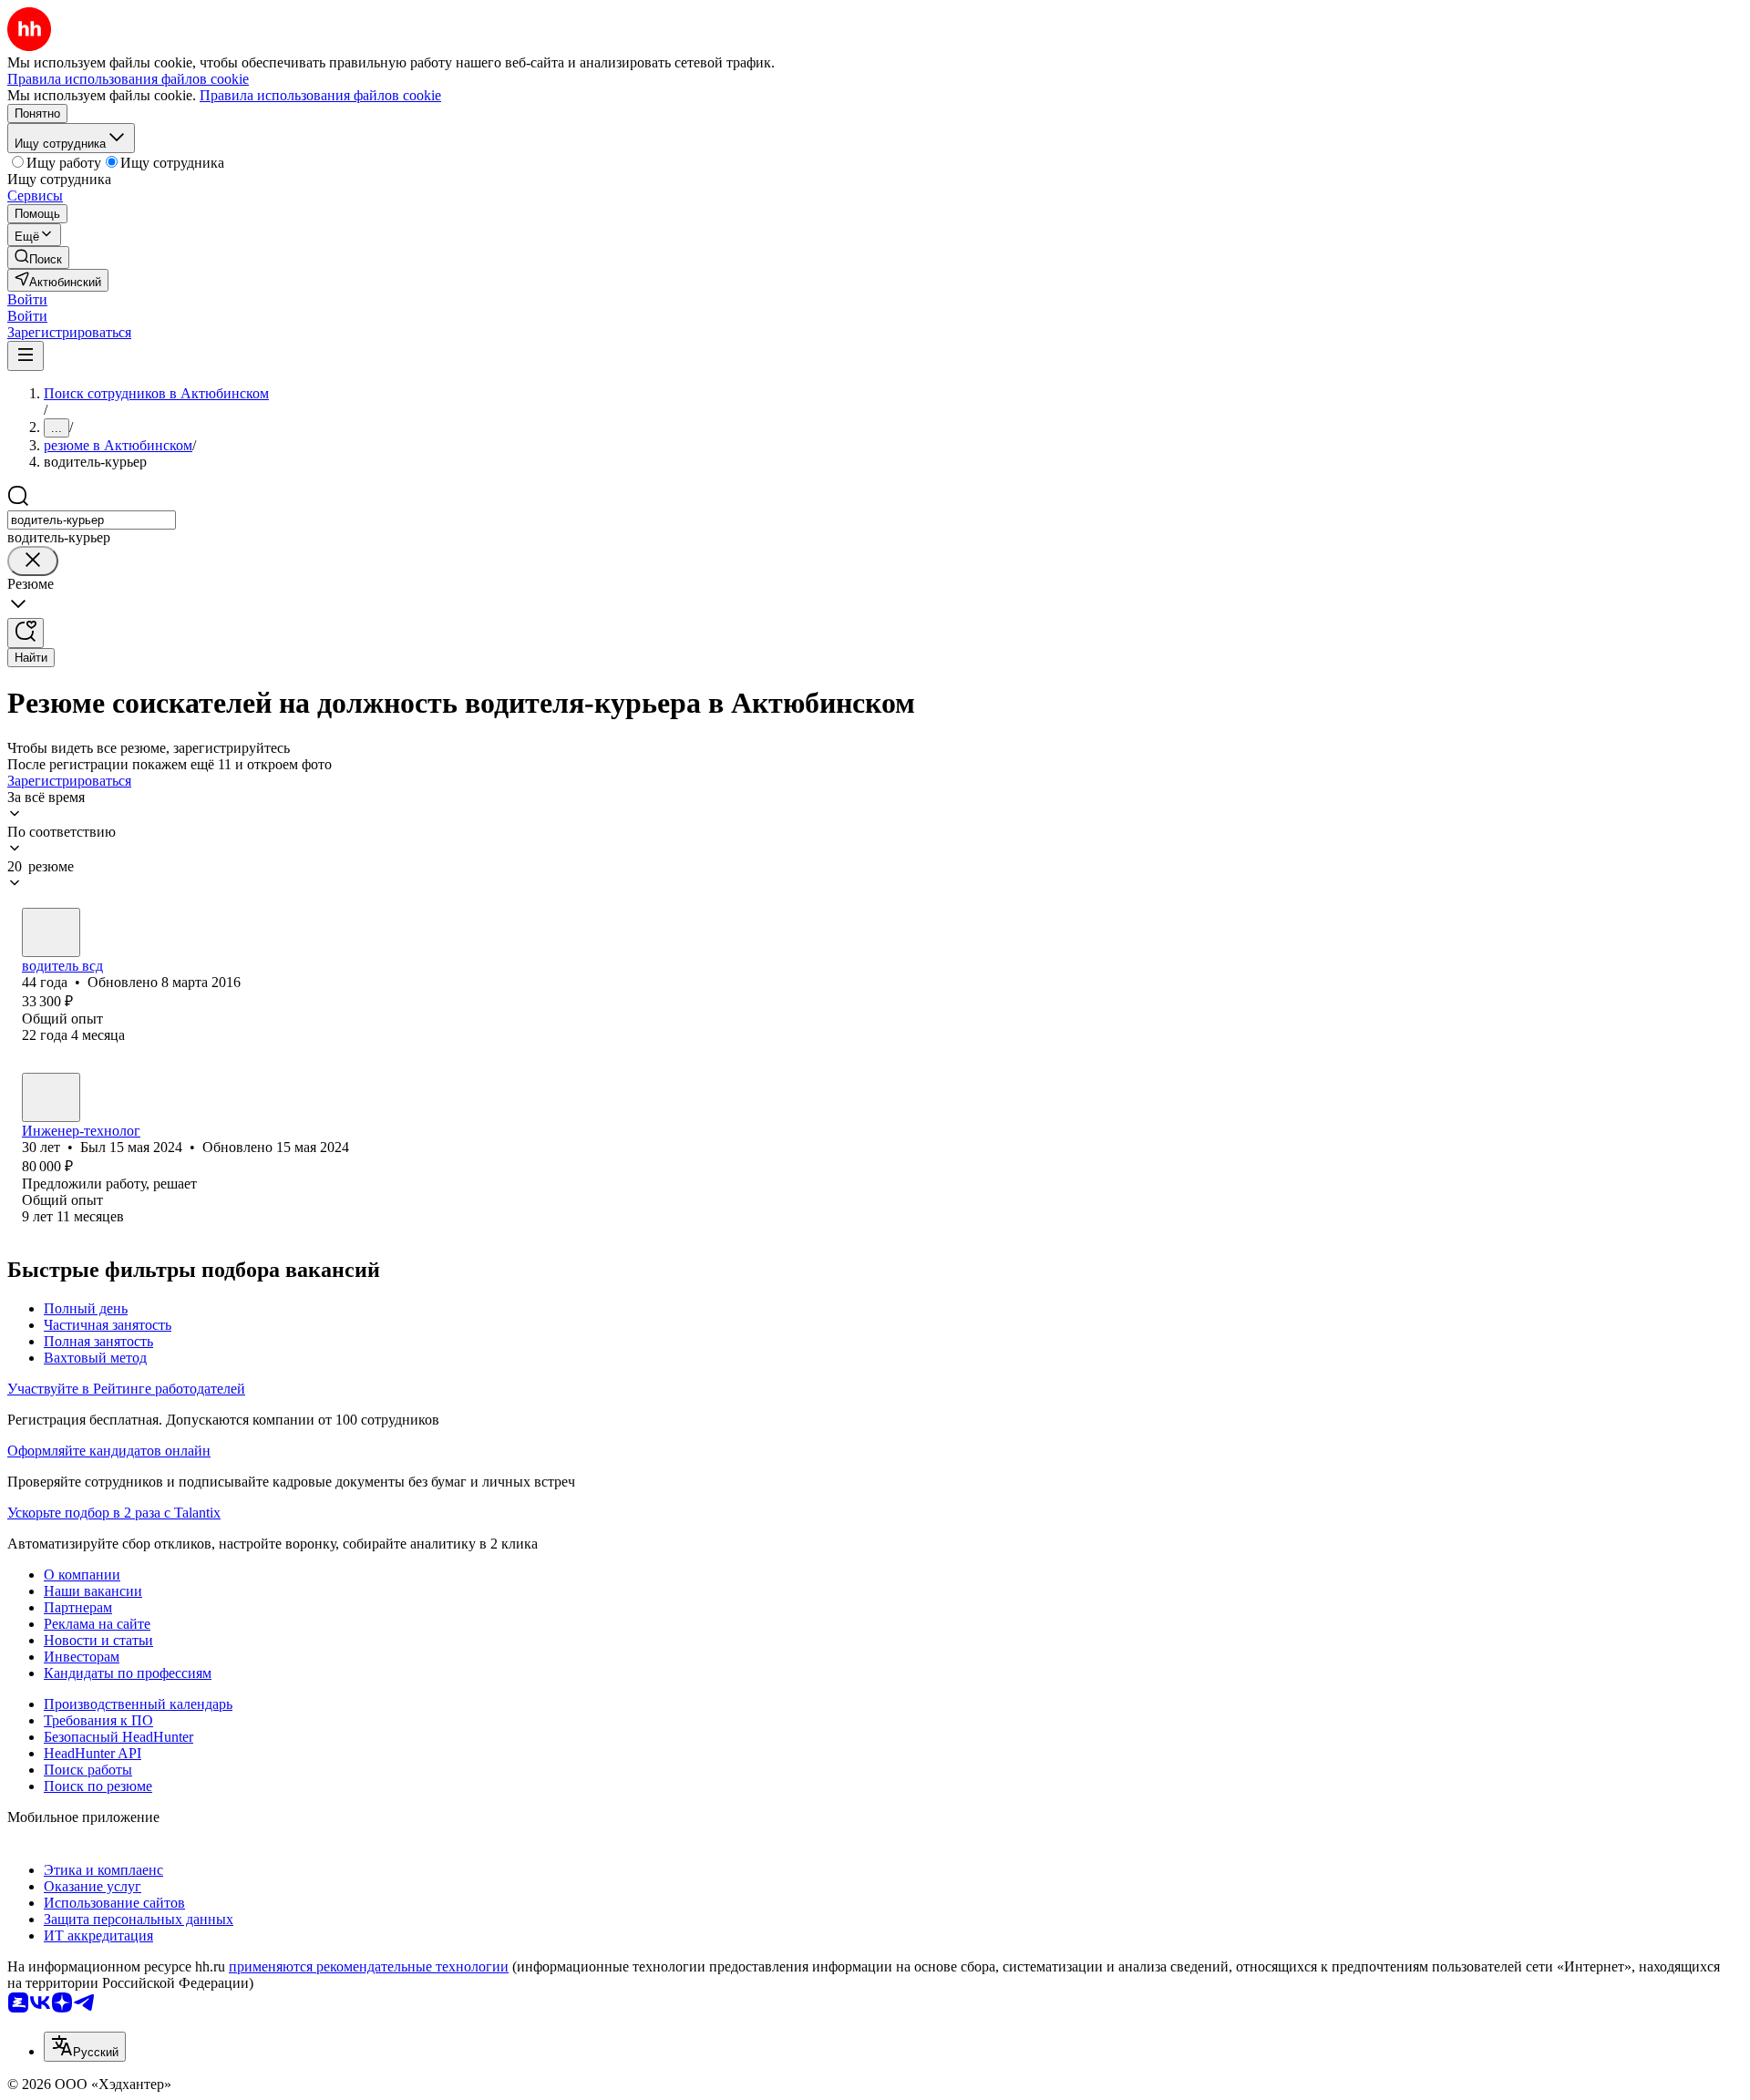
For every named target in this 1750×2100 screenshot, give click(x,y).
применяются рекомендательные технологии (369, 1966)
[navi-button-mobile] (26, 356)
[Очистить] (33, 561)
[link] (38, 257)
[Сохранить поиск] (26, 633)
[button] (27, 299)
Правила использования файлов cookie (320, 95)
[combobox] (92, 520)
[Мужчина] (51, 932)
